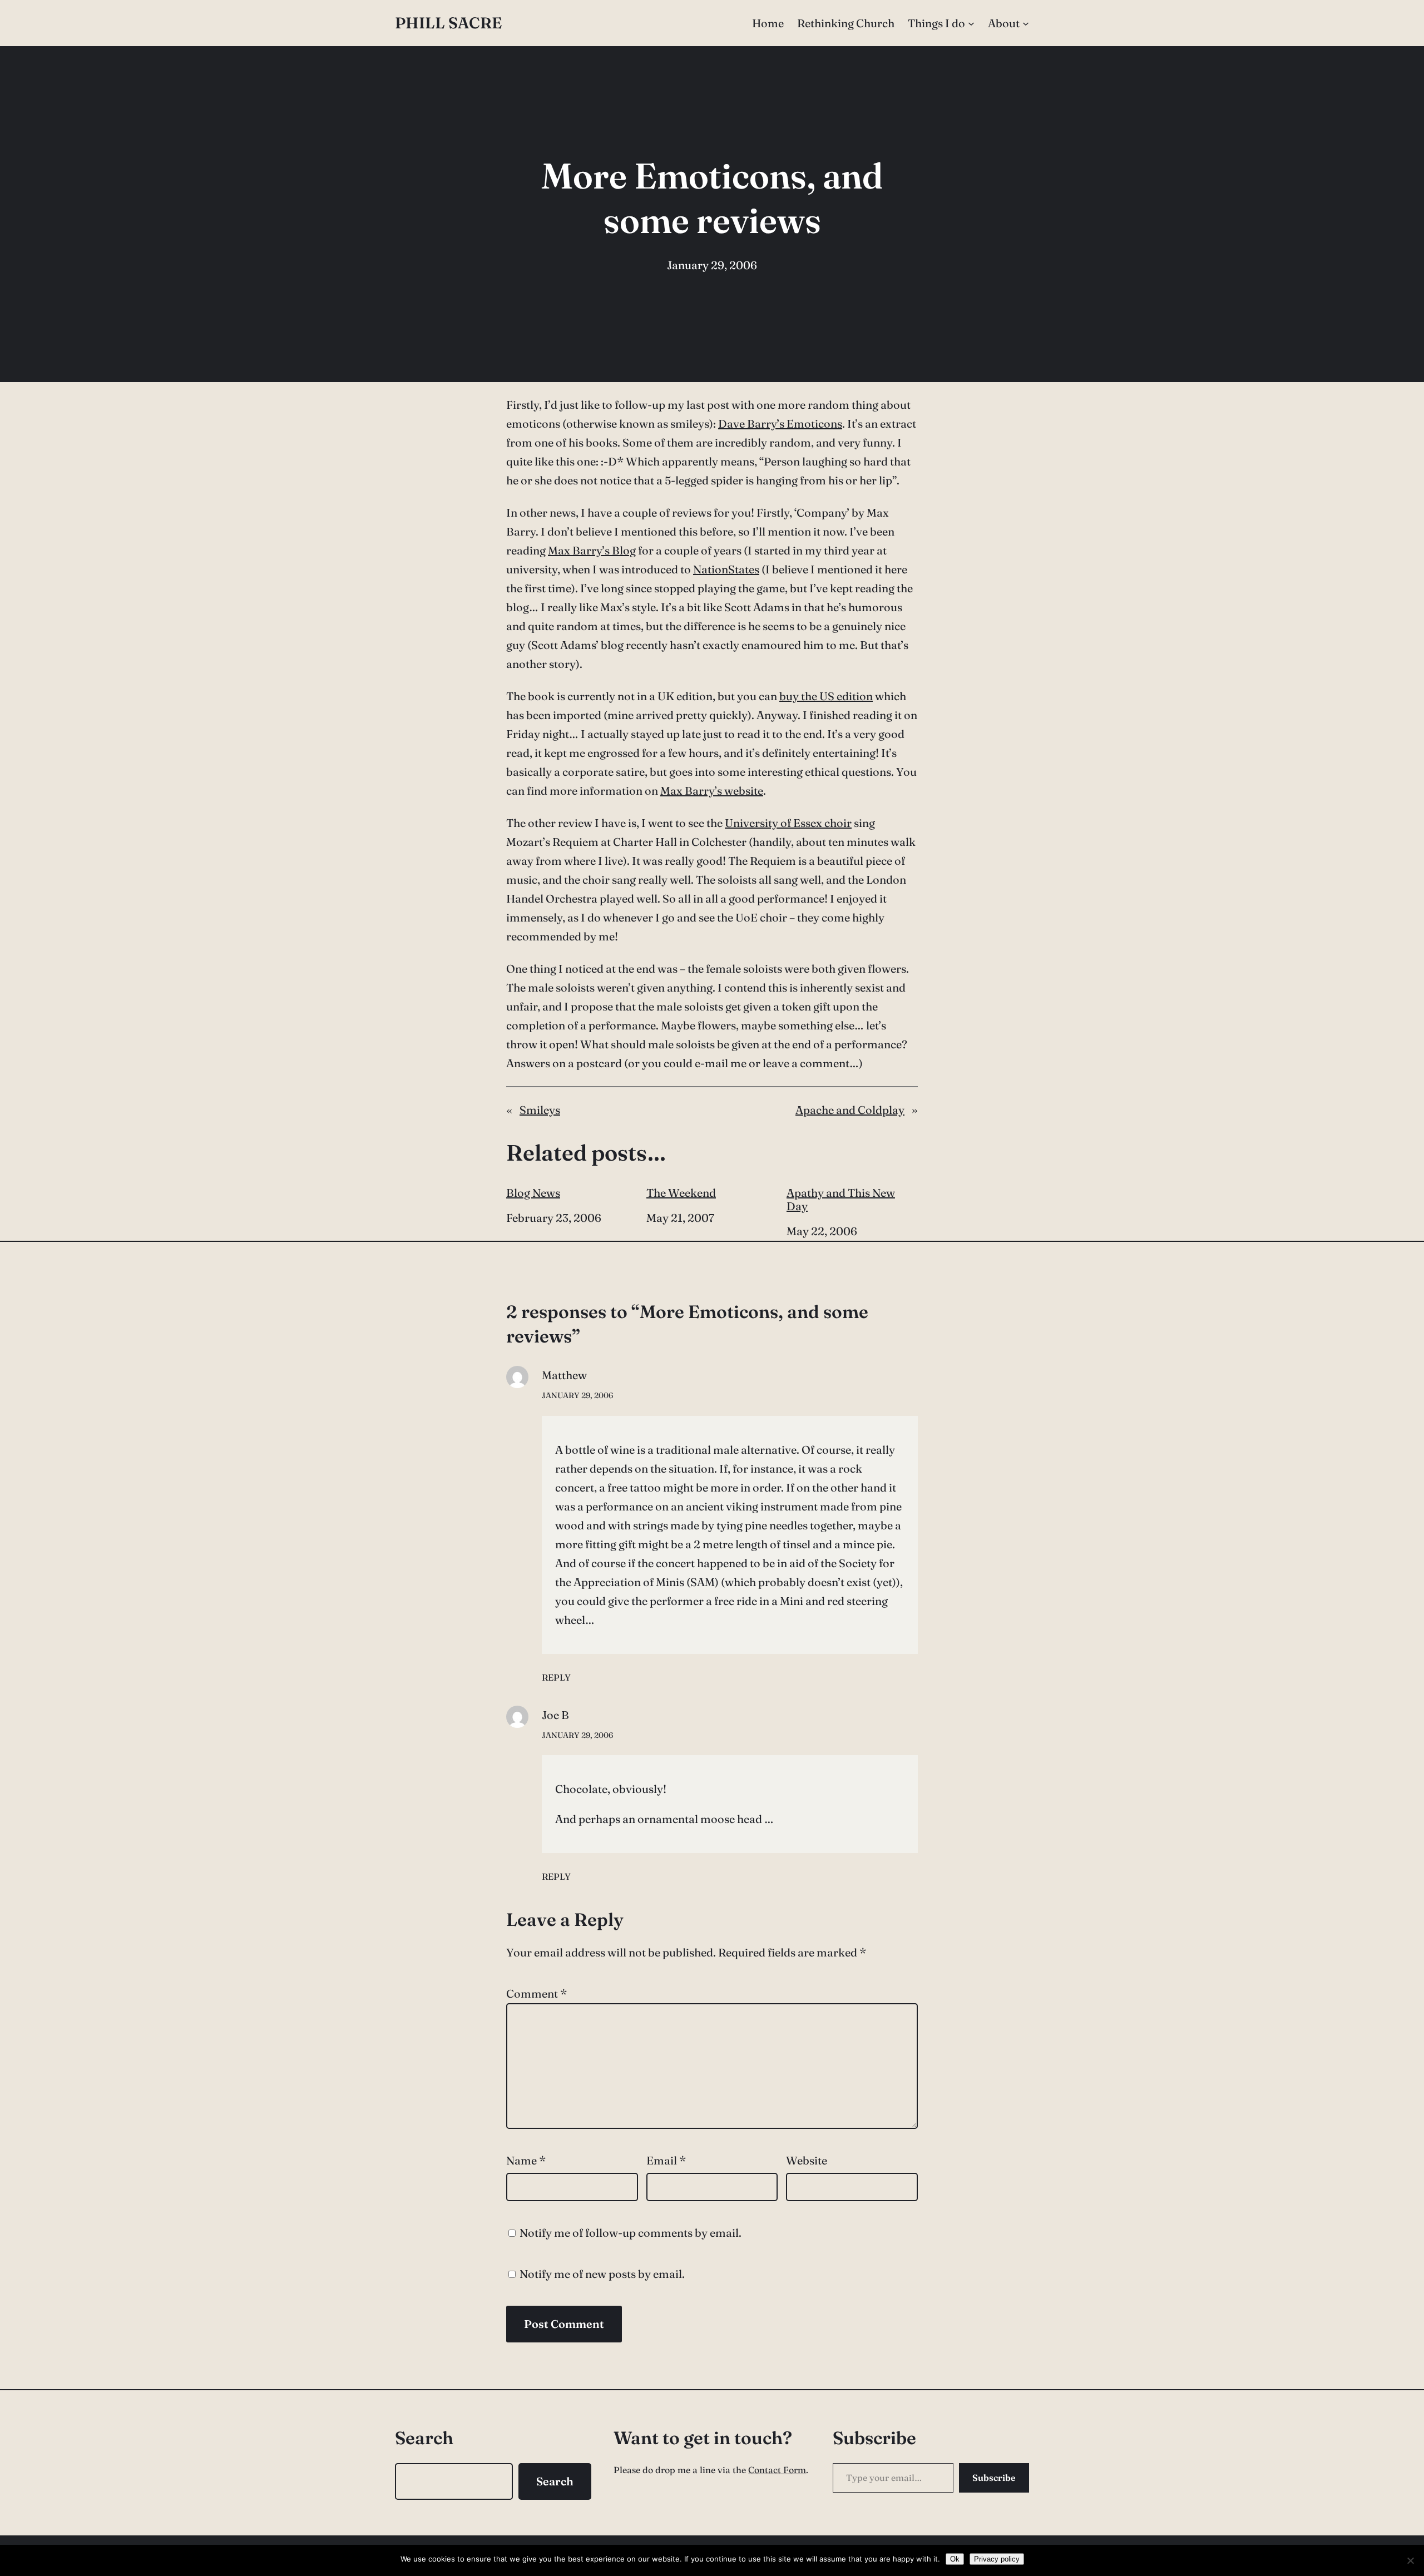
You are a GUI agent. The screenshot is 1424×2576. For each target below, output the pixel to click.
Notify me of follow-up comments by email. (631, 2233)
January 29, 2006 (577, 1395)
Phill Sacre (448, 23)
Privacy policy (997, 2559)
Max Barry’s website (712, 791)
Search (555, 2481)
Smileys (540, 1110)
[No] (1410, 2560)
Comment (537, 1993)
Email (666, 2160)
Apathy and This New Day (841, 1200)
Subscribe (994, 2478)
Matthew (564, 1375)
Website (807, 2160)
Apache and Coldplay (850, 1110)
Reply (556, 1677)
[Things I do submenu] (971, 23)
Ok (955, 2559)
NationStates (726, 569)
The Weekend (681, 1193)
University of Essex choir (788, 823)
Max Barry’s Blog (592, 550)
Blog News (533, 1193)
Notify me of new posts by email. (602, 2274)
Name (526, 2160)
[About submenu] (1026, 23)
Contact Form (777, 2470)
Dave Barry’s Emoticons (780, 423)
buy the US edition (826, 696)
